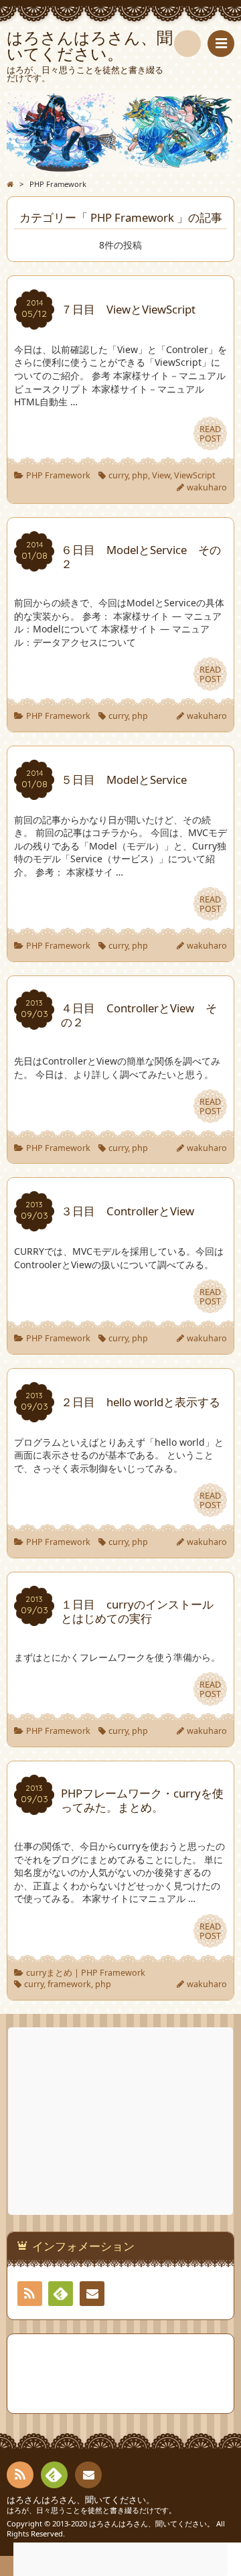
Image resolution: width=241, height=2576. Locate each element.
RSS (30, 2294)
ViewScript (195, 475)
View (161, 475)
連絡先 (92, 2294)
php (140, 475)
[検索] (187, 44)
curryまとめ (49, 1973)
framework (69, 1984)
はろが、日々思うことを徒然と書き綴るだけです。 (91, 2510)
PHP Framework (58, 475)
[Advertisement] (122, 2121)
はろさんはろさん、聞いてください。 (81, 2500)
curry (118, 475)
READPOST (210, 434)
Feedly (61, 2294)
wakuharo (207, 487)
